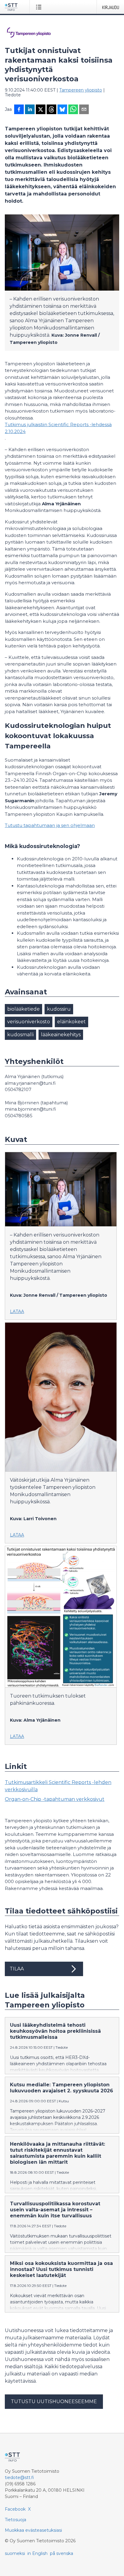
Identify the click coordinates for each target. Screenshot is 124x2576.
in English (37, 2553)
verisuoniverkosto (29, 1022)
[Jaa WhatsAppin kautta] (73, 110)
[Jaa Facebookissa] (19, 110)
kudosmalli (20, 1035)
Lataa (17, 1311)
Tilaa (17, 1969)
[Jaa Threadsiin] (51, 110)
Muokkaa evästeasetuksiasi (33, 2530)
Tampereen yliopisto (81, 90)
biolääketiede (23, 1009)
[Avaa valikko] (40, 7)
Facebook (15, 2509)
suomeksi (15, 2553)
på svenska (62, 2553)
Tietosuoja (15, 2520)
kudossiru (59, 1009)
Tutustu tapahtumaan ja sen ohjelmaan (50, 825)
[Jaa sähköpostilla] (84, 110)
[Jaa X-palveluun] (41, 110)
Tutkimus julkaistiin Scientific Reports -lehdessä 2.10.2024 (58, 428)
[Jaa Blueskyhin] (62, 110)
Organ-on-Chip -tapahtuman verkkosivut (55, 1799)
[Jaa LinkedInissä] (30, 110)
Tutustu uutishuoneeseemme (54, 2401)
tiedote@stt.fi (19, 2478)
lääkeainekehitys (61, 1035)
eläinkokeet (71, 1022)
